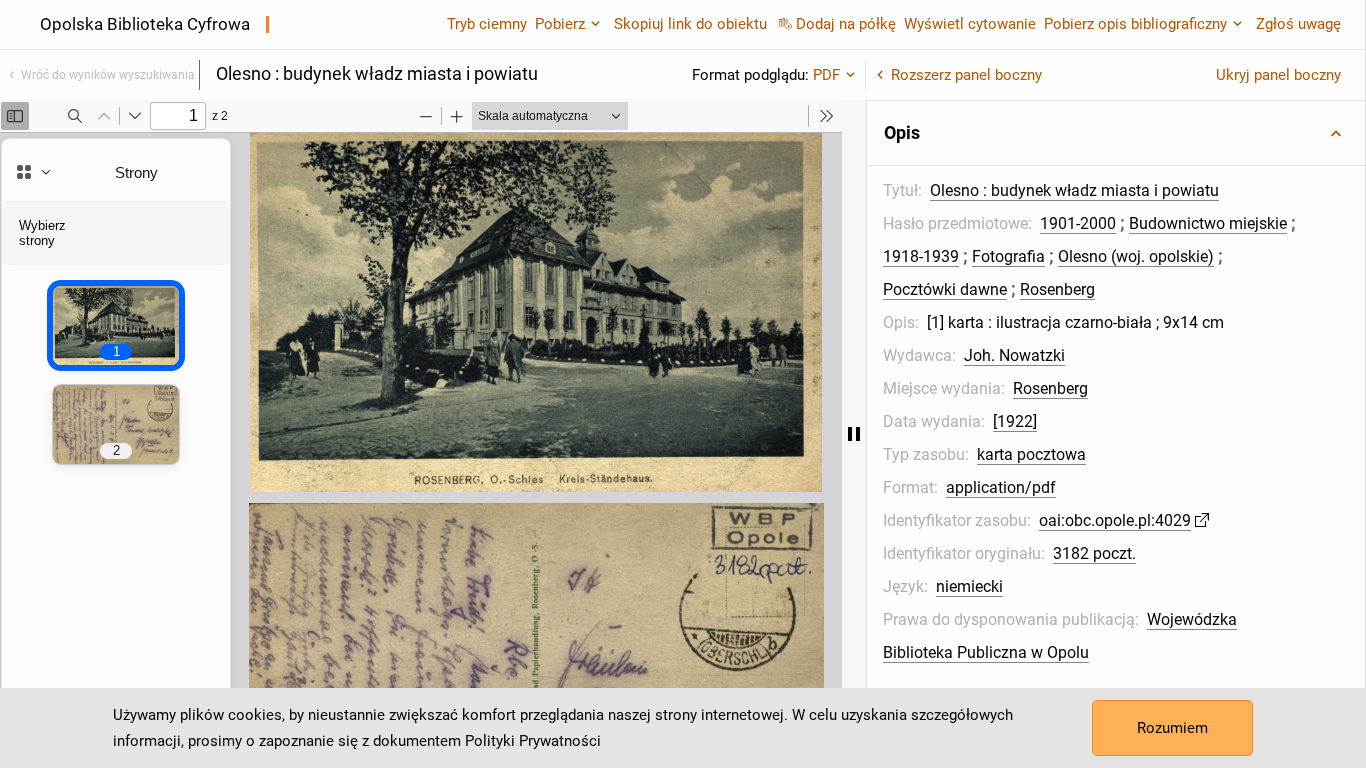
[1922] (1015, 421)
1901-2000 (1078, 223)
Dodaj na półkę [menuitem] (846, 24)
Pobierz (560, 24)
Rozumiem (1172, 728)
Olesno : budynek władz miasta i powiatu (1074, 190)
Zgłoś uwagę (1298, 24)
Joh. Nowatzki (1014, 355)
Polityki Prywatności (533, 741)
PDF (826, 75)
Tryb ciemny (487, 24)
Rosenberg (1057, 289)
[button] (1116, 133)
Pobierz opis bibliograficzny (1135, 24)
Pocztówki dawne (945, 289)
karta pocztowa (1031, 454)
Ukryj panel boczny (1278, 75)
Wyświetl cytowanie (970, 24)
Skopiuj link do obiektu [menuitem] (690, 24)
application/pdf (1001, 487)
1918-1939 (921, 256)
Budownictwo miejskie (1208, 223)
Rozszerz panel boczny (966, 75)
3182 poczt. (1094, 553)
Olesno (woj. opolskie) (1136, 256)
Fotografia (1008, 256)
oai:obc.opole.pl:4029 (1115, 520)
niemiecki (969, 586)
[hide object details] (854, 434)
